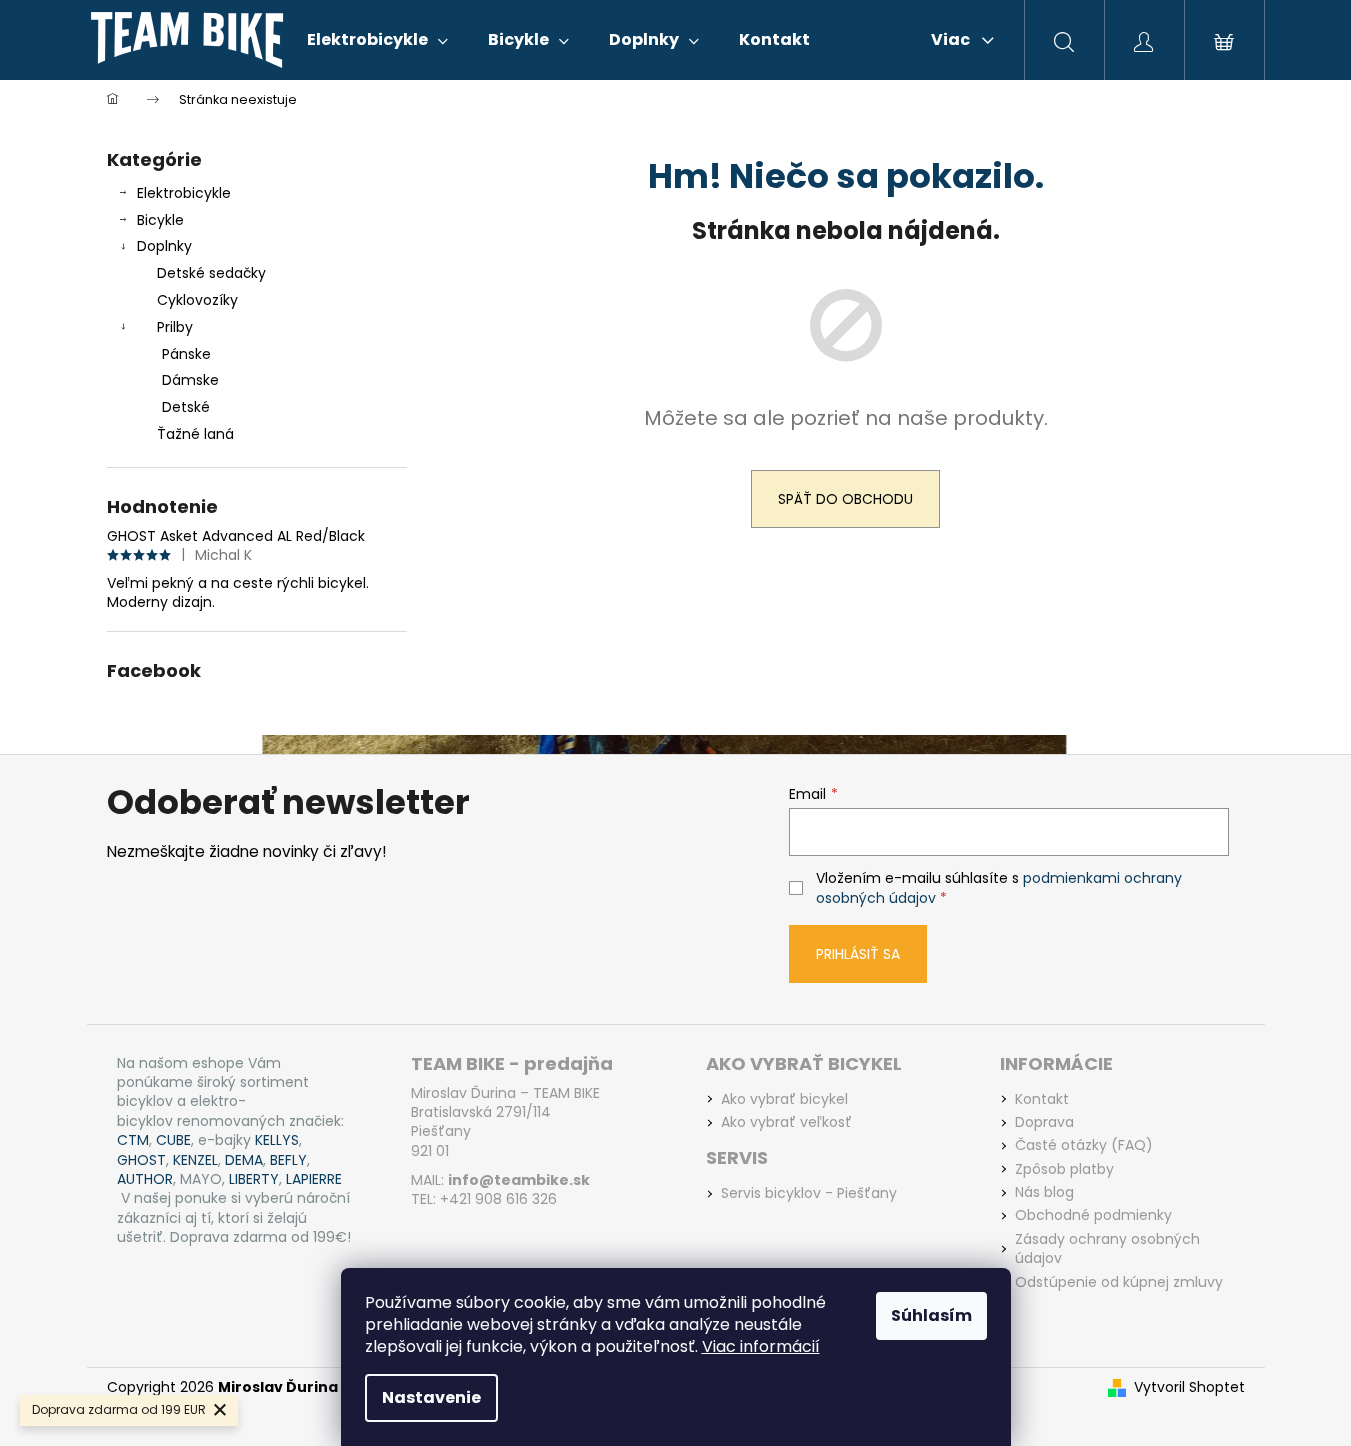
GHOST (141, 1160)
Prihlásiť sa (858, 954)
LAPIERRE (314, 1179)
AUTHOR (145, 1179)
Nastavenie (431, 1397)
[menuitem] (377, 40)
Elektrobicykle (184, 193)
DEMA (244, 1160)
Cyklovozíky (197, 300)
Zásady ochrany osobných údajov (1107, 1249)
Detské (186, 407)
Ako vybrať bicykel (784, 1099)
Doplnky (164, 246)
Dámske (190, 380)
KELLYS (277, 1140)
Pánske (186, 354)
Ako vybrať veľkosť (786, 1122)
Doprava (1044, 1122)
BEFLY (288, 1160)
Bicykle (160, 220)
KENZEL (195, 1160)
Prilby (175, 327)
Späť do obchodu (845, 499)
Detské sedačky (211, 273)
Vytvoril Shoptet (1189, 1387)
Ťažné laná (195, 434)
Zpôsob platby (1064, 1169)
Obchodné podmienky (1093, 1215)
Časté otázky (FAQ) (1084, 1145)
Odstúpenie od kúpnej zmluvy (1119, 1282)
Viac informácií (761, 1346)
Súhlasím (931, 1315)
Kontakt (1042, 1099)
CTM (133, 1140)
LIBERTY (254, 1179)
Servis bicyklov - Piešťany (809, 1193)
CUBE (173, 1140)
